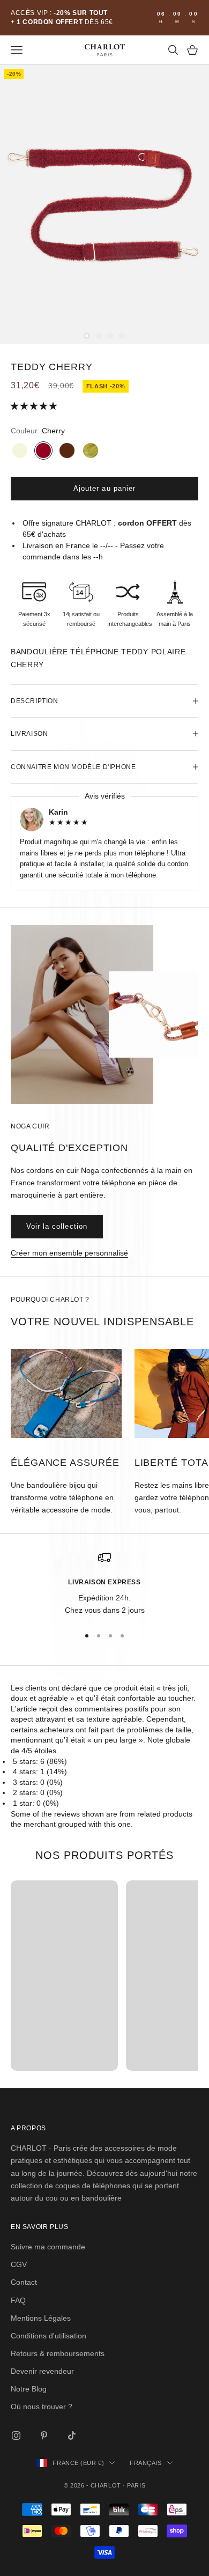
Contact (24, 2282)
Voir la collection (57, 1226)
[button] (35, 406)
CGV (19, 2264)
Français (145, 2463)
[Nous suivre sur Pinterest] (44, 2435)
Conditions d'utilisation (48, 2336)
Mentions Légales (41, 2318)
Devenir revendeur (42, 2371)
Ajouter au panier (104, 488)
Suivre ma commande (48, 2247)
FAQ (18, 2300)
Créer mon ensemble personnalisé (69, 1253)
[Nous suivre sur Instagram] (16, 2435)
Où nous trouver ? (42, 2407)
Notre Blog (29, 2389)
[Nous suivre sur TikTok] (72, 2435)
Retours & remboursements (58, 2353)
